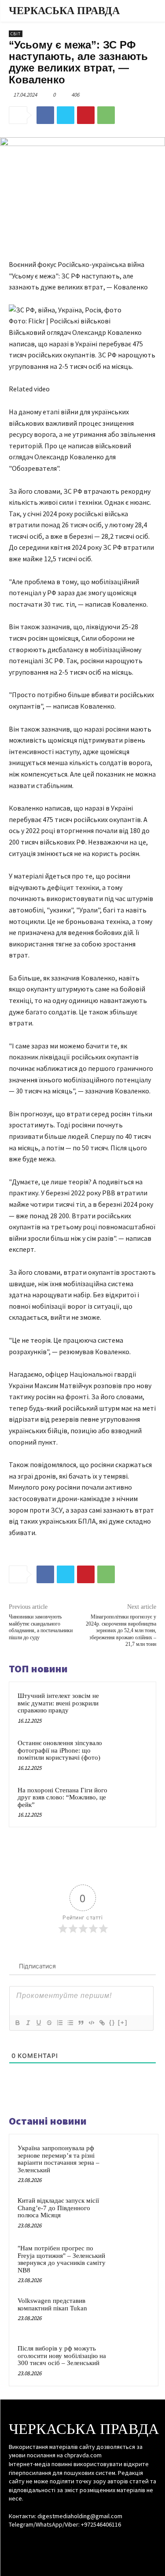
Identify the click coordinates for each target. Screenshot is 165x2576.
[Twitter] (66, 115)
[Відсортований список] (59, 2023)
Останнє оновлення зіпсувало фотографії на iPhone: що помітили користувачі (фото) (60, 1750)
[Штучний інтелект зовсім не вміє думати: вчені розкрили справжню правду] (130, 1707)
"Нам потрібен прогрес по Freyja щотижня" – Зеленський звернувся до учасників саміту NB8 (62, 2259)
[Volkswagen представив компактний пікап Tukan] (132, 2313)
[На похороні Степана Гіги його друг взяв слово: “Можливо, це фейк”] (130, 1802)
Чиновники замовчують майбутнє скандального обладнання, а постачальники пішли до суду (41, 1627)
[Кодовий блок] (91, 2023)
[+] (123, 2022)
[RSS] (82, 2541)
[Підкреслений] (38, 2023)
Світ (16, 34)
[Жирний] (17, 2023)
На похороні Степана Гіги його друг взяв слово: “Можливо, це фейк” (62, 1797)
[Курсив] (28, 2023)
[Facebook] (45, 115)
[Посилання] (102, 2023)
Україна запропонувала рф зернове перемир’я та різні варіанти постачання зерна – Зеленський (59, 2159)
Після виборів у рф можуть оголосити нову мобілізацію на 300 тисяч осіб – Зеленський (62, 2356)
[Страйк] (49, 2023)
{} (112, 2022)
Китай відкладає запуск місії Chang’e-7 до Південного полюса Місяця (58, 2208)
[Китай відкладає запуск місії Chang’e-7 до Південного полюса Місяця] (132, 2212)
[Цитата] (81, 2023)
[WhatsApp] (106, 115)
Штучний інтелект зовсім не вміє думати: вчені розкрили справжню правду (58, 1703)
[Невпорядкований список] (70, 2023)
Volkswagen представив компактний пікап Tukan (52, 2304)
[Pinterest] (86, 115)
